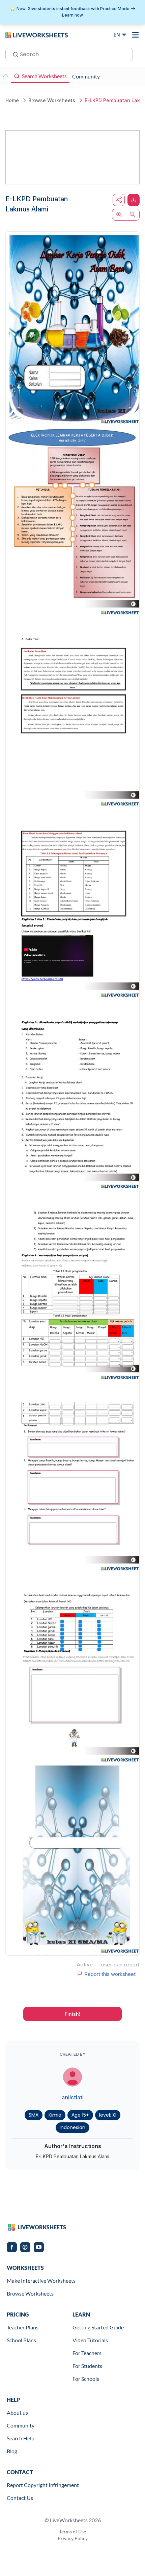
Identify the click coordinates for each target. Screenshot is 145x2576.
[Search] (13, 54)
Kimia (55, 2115)
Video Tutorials (90, 2340)
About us (17, 2412)
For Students (87, 2366)
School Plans (21, 2340)
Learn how (72, 15)
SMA (34, 2115)
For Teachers (87, 2353)
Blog (12, 2451)
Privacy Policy (73, 2538)
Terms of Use (72, 2532)
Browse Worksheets (30, 2293)
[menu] (136, 35)
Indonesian (72, 2127)
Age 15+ (80, 2115)
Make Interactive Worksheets (41, 2281)
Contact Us (20, 2498)
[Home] (37, 35)
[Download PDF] (134, 200)
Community (21, 2425)
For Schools (86, 2379)
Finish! (72, 2014)
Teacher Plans (23, 2327)
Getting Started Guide (98, 2327)
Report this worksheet (110, 1974)
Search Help (21, 2438)
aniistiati (73, 2097)
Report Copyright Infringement (43, 2485)
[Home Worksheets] (5, 76)
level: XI (108, 2115)
